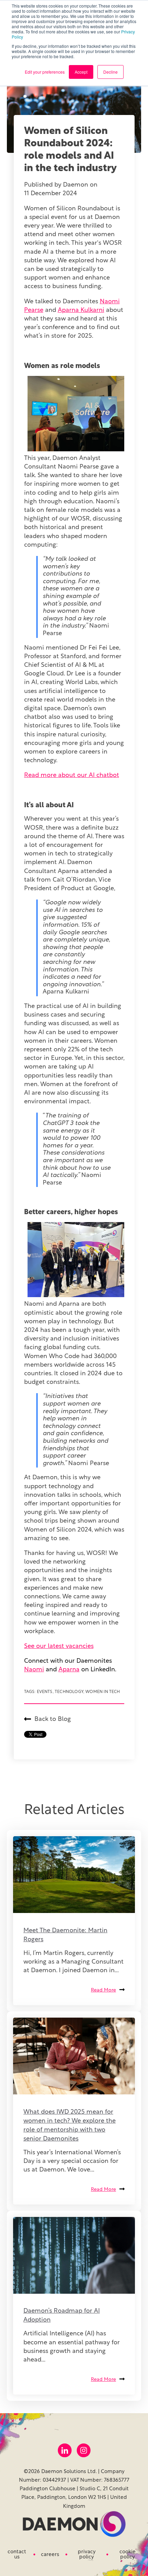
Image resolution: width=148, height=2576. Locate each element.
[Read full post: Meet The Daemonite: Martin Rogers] (74, 1875)
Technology (69, 1692)
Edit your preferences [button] (45, 72)
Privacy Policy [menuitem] (87, 2555)
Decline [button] (110, 72)
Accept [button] (81, 72)
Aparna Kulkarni (81, 311)
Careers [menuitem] (50, 2555)
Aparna (69, 1670)
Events (45, 1692)
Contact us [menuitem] (17, 2555)
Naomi (34, 1670)
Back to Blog (53, 1720)
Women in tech (103, 1692)
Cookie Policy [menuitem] (128, 2555)
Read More (103, 1990)
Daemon (76, 185)
